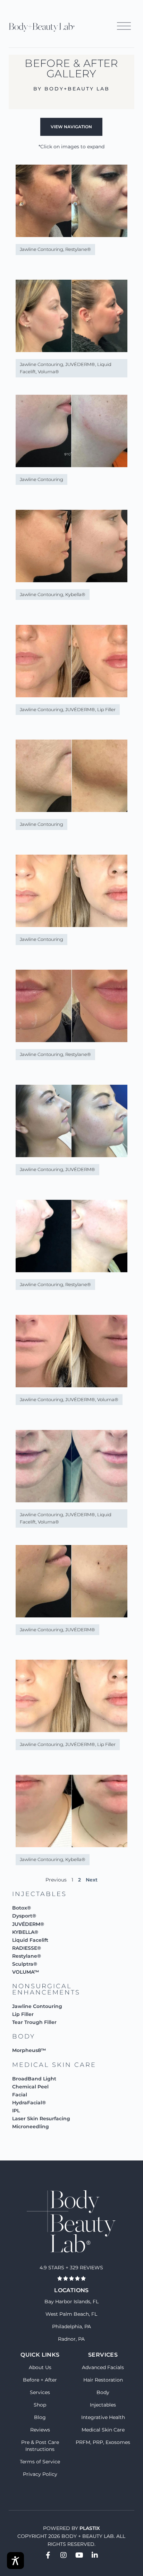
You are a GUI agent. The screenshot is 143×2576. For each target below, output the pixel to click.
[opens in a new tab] (48, 2555)
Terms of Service (40, 2462)
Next (92, 1880)
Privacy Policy (40, 2474)
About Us (40, 2367)
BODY (24, 2036)
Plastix (90, 2528)
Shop (40, 2405)
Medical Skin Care (103, 2430)
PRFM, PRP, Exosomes (103, 2442)
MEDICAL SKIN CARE (54, 2065)
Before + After (40, 2380)
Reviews (40, 2430)
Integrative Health (103, 2417)
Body (103, 2392)
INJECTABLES (39, 1894)
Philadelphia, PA (71, 2326)
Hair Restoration (103, 2380)
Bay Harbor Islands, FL (71, 2302)
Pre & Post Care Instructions (40, 2446)
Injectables (103, 2405)
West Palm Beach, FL (71, 2314)
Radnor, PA (71, 2339)
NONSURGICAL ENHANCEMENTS (46, 1989)
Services (40, 2392)
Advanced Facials (103, 2367)
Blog (40, 2417)
